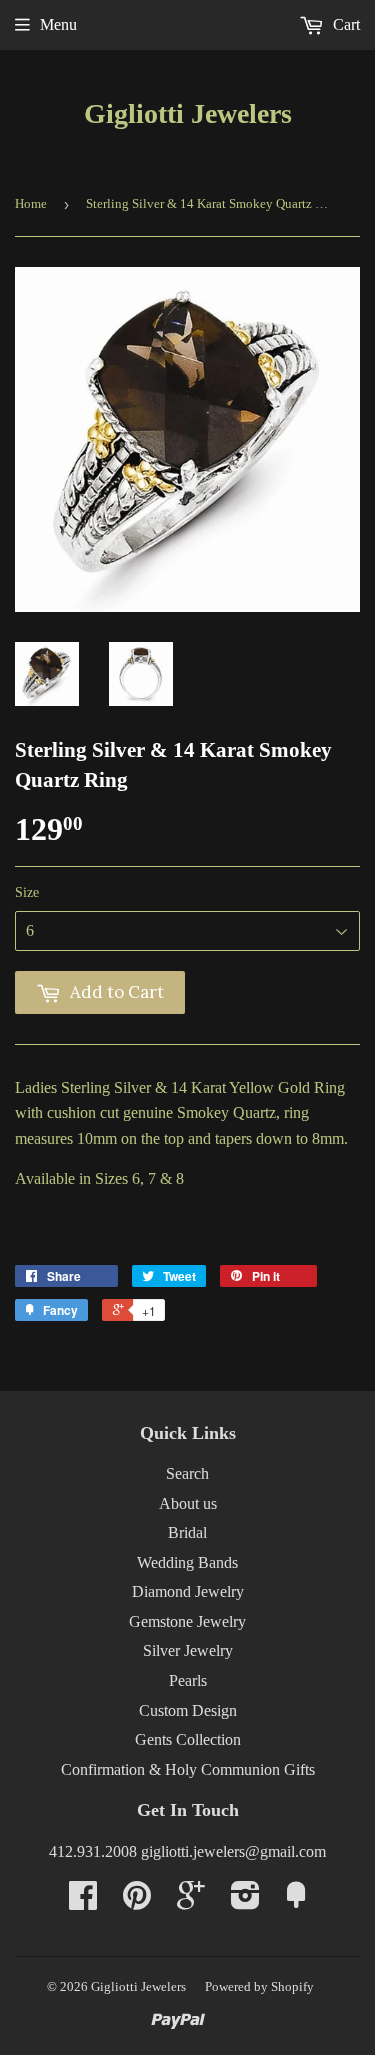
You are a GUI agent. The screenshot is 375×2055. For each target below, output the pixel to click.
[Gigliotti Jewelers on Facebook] (83, 1901)
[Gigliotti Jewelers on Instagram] (245, 1901)
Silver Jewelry (188, 1650)
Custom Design (188, 1710)
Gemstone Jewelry (187, 1621)
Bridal (187, 1532)
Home (31, 203)
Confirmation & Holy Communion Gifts (188, 1769)
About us (188, 1503)
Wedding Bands (187, 1562)
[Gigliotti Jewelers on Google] (191, 1901)
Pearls (188, 1680)
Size (27, 892)
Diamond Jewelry (188, 1591)
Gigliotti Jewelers (188, 113)
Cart (344, 24)
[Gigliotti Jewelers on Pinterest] (137, 1901)
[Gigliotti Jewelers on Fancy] (296, 1901)
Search (187, 1473)
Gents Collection (188, 1739)
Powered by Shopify (259, 1986)
